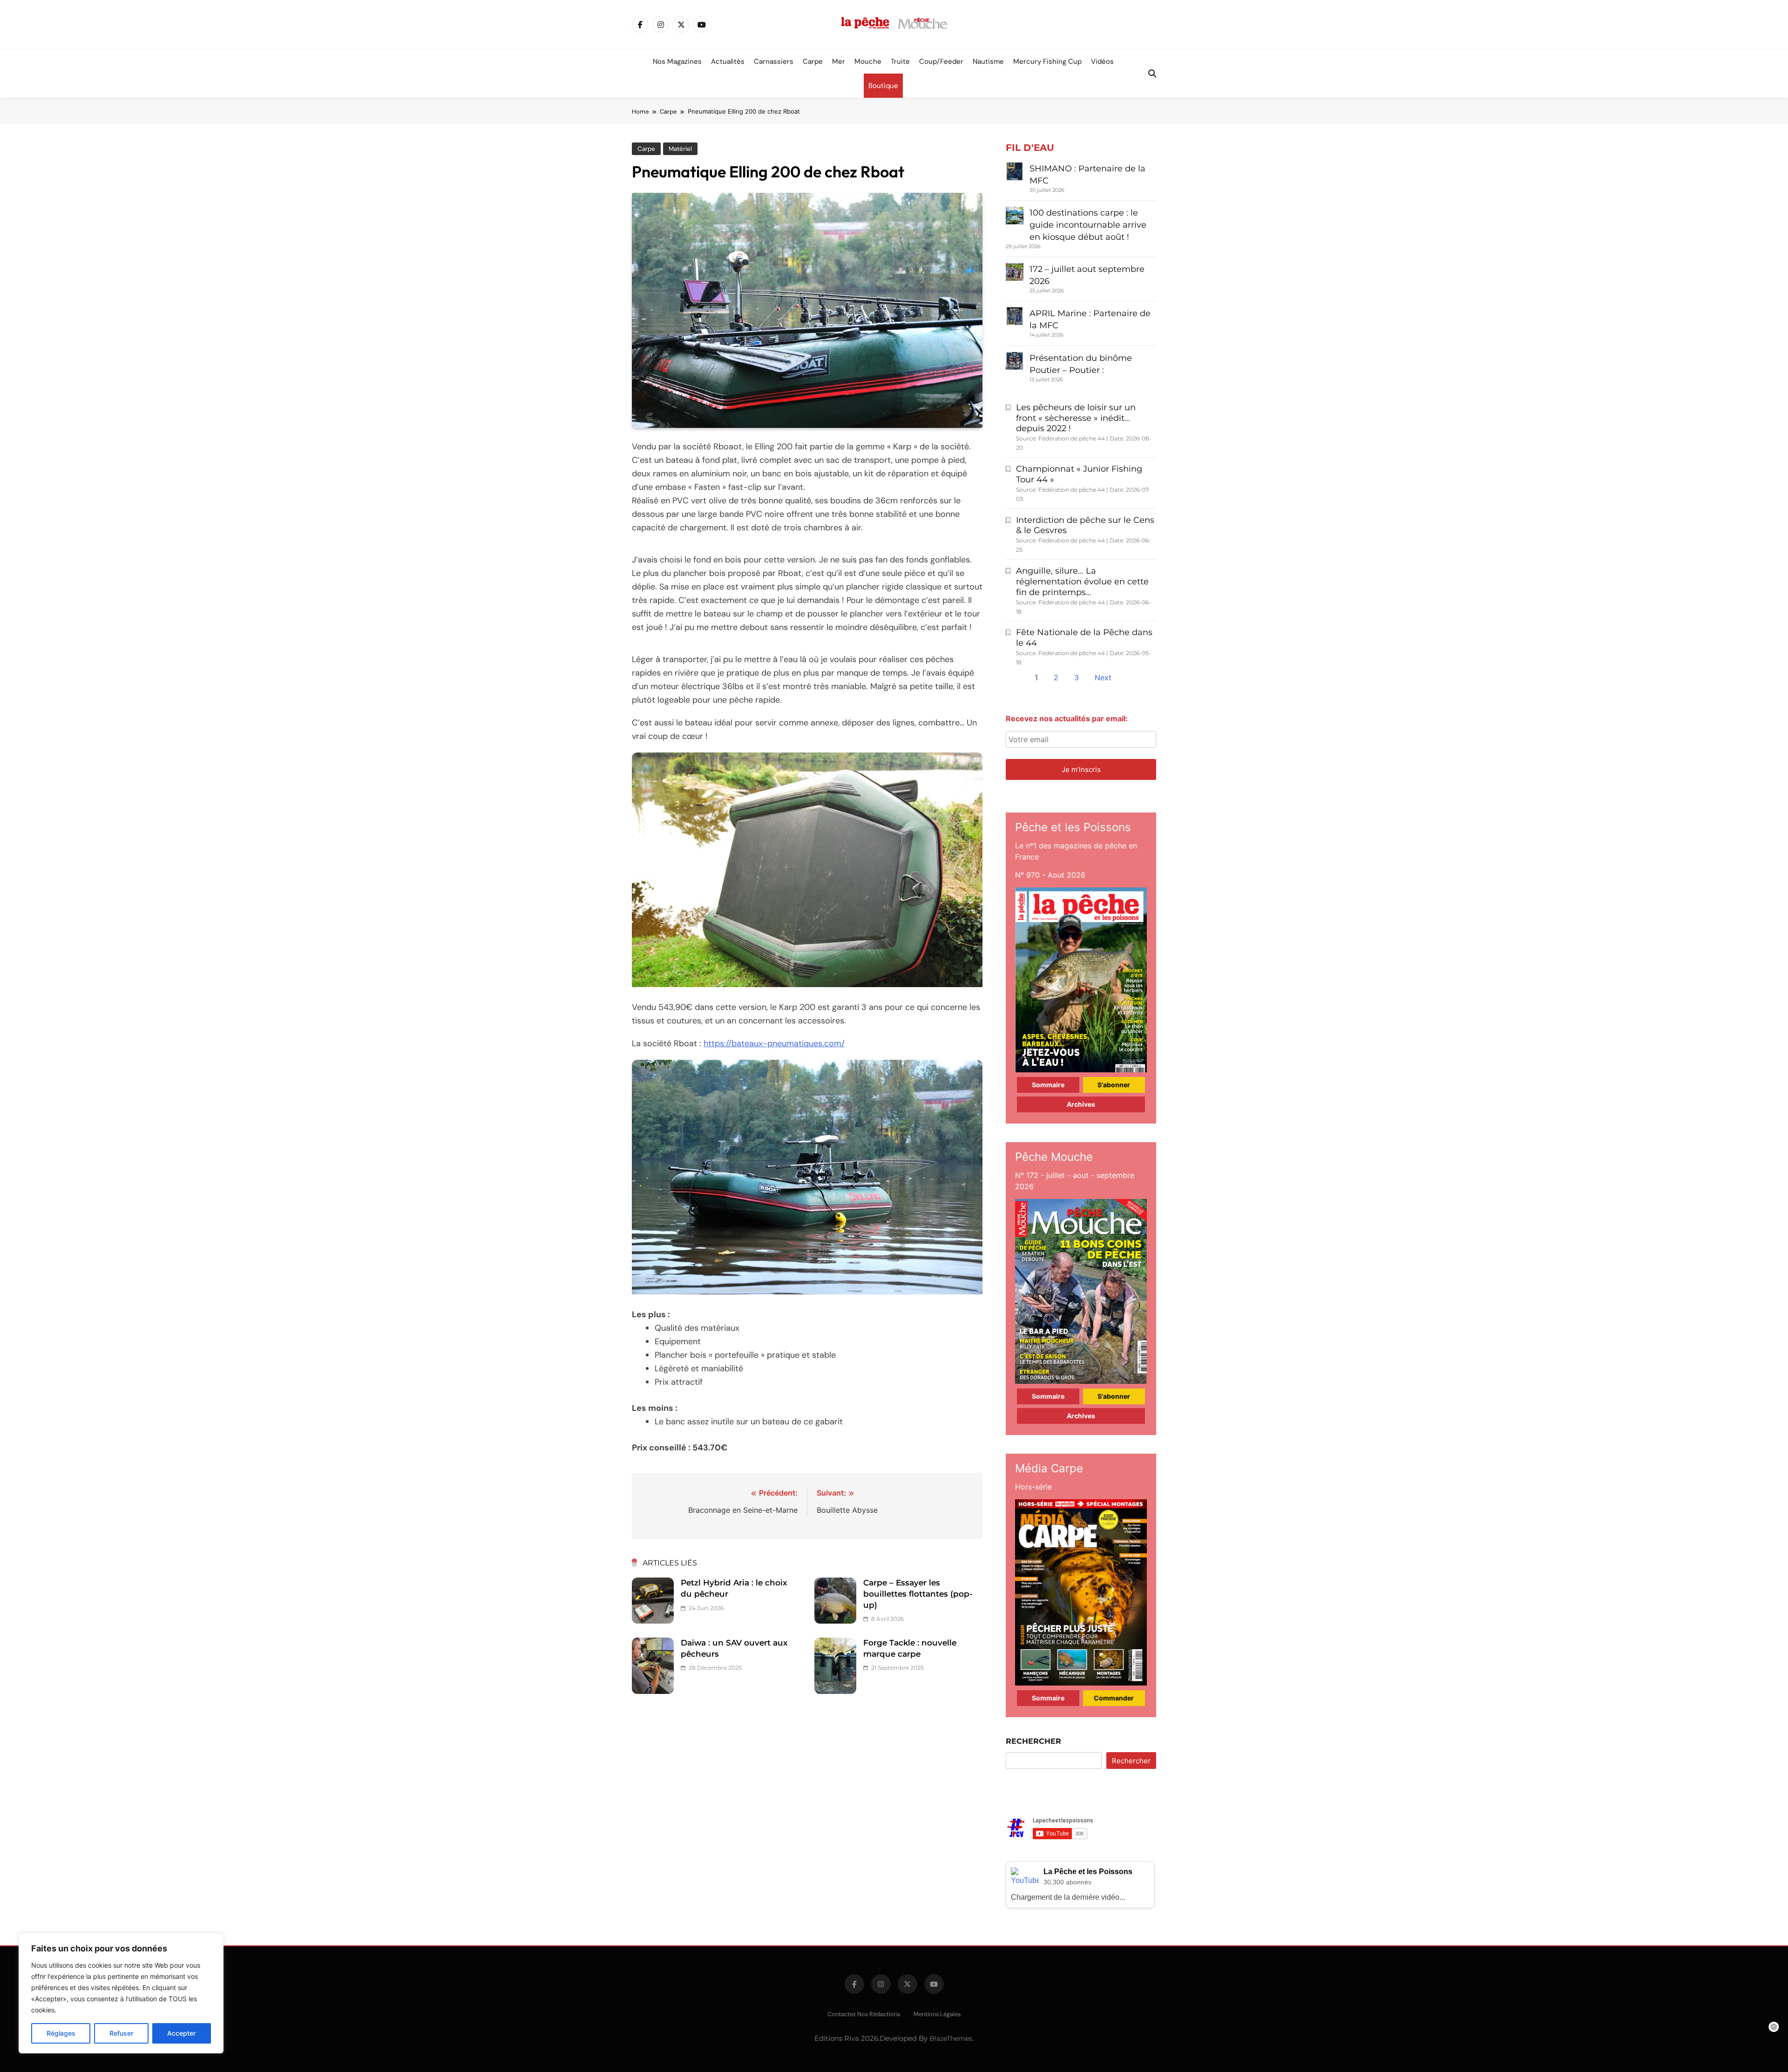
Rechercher (1033, 1741)
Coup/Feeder (941, 61)
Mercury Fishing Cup (1047, 61)
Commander (1114, 1698)
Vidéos (1102, 61)
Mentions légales (937, 2014)
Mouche (868, 61)
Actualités (728, 61)
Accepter (181, 2033)
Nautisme (988, 61)
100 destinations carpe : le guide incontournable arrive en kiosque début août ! (1088, 225)
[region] (121, 1993)
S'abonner (1114, 1085)
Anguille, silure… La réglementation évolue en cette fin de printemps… (1082, 582)
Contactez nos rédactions (864, 2014)
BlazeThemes (951, 2038)
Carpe (813, 61)
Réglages (61, 2033)
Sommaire (1048, 1085)
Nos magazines (677, 61)
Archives (1081, 1104)
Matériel (680, 149)
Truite (900, 61)
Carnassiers (774, 61)
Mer (839, 61)
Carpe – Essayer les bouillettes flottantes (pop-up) (918, 1594)
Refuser (121, 2033)
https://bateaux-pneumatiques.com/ (774, 1043)
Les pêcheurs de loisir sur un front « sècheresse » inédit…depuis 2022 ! (1076, 418)
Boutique (883, 86)
